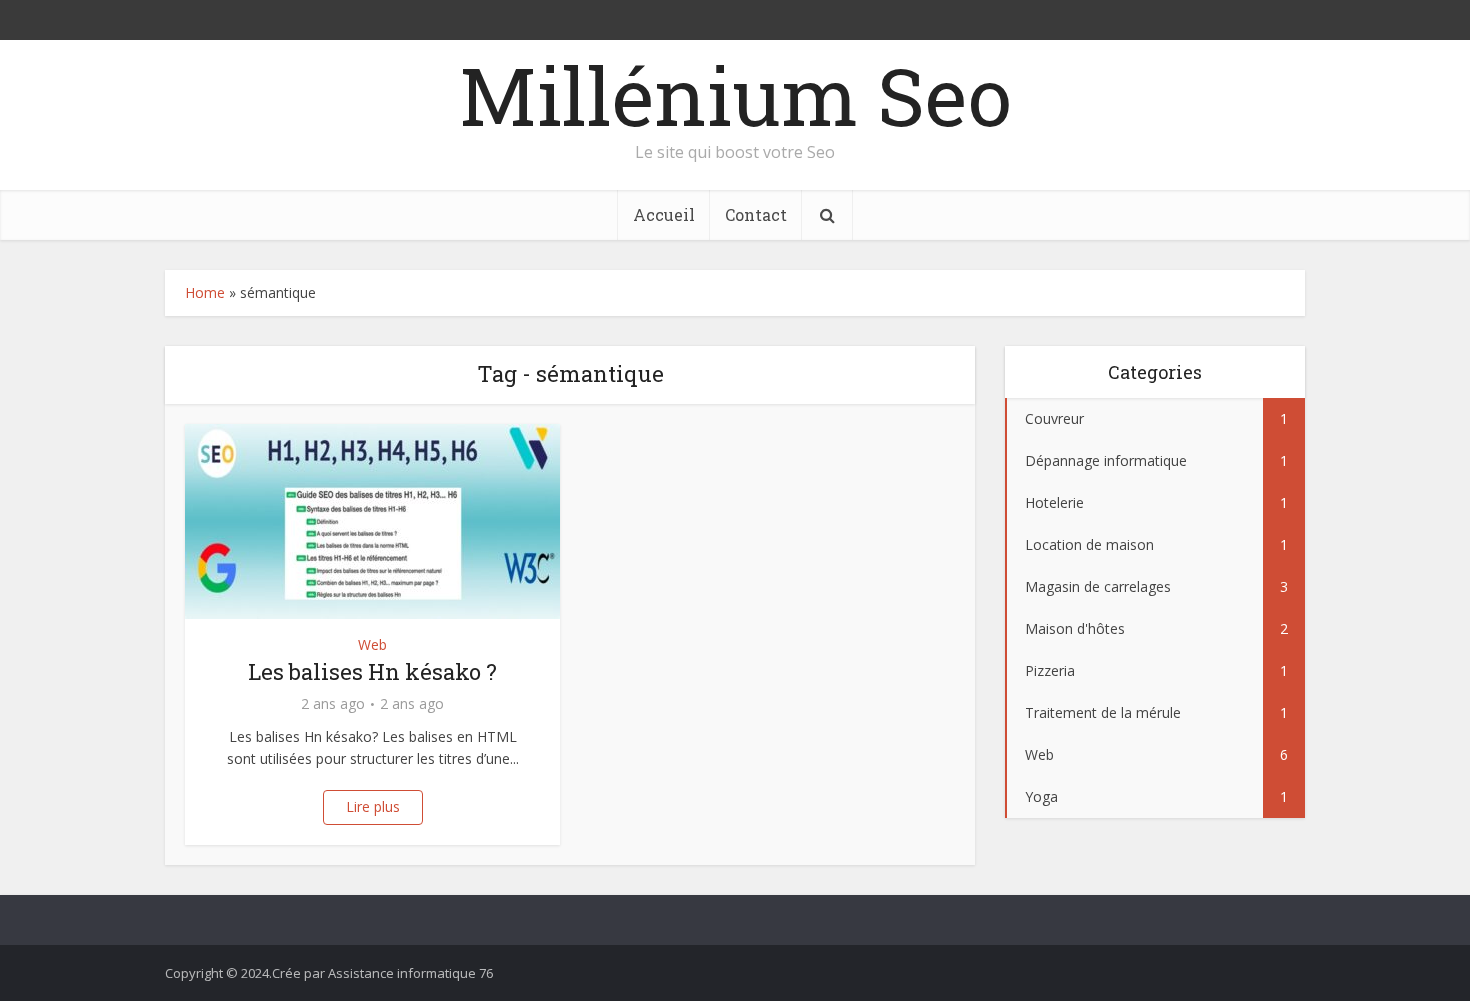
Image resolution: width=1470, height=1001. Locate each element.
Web (372, 644)
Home (205, 292)
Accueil (664, 214)
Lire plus (373, 806)
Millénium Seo (735, 95)
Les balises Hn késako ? (372, 671)
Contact (756, 214)
